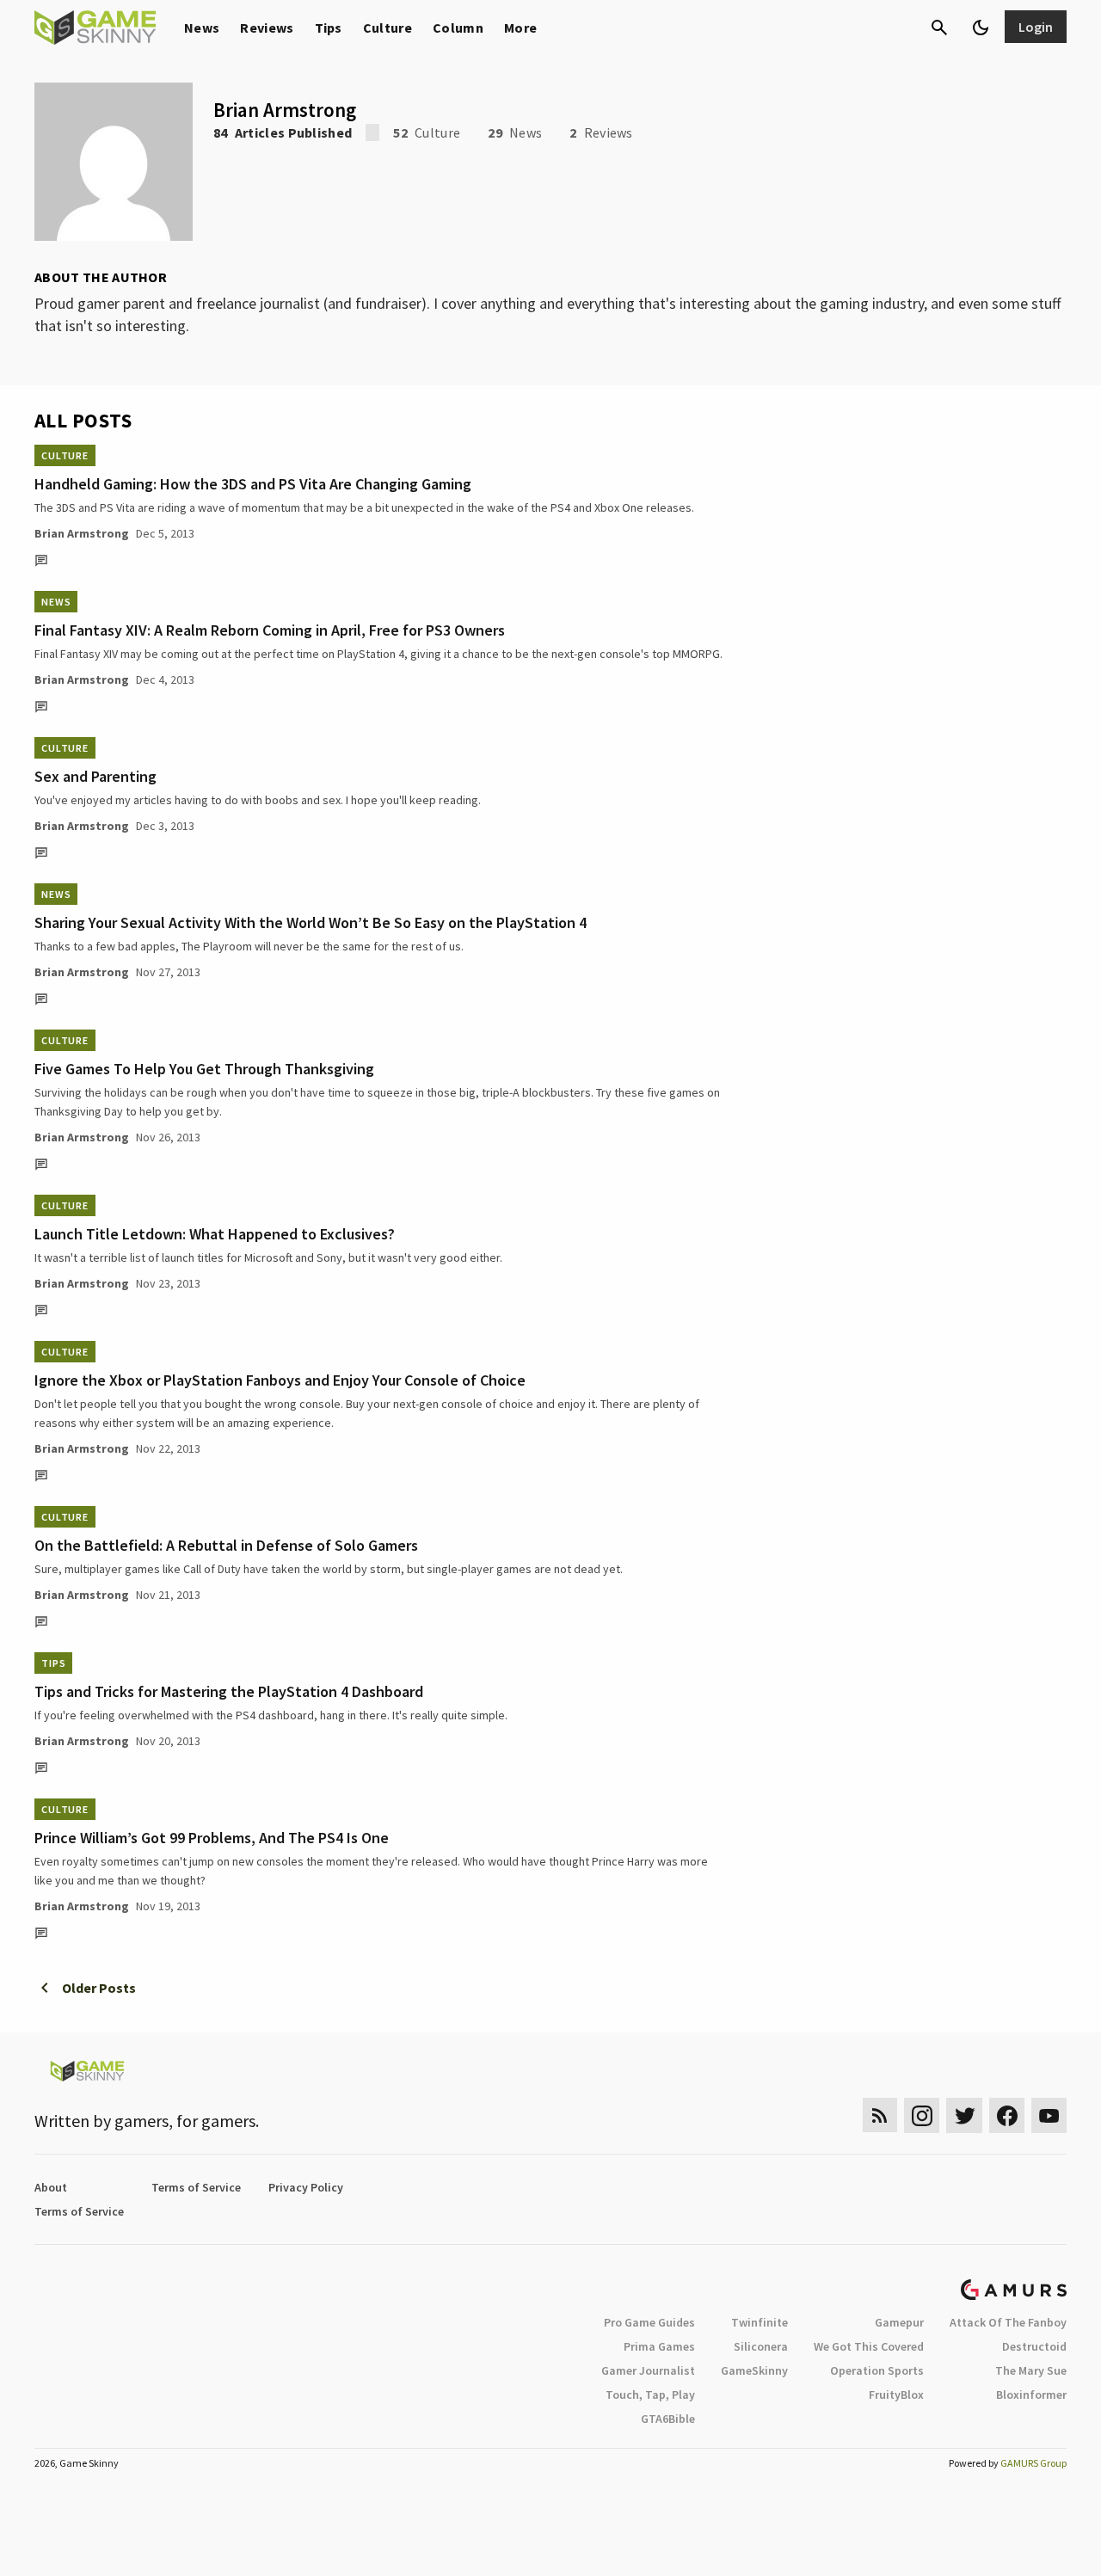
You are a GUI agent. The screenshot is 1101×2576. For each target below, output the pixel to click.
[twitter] (964, 2115)
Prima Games (659, 2346)
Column (458, 28)
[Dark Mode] (981, 28)
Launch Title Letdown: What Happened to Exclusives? (215, 1234)
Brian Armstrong (82, 533)
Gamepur (899, 2322)
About (51, 2187)
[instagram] (922, 2115)
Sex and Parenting (95, 776)
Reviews (267, 28)
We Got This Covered (869, 2346)
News (202, 28)
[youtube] (1049, 2115)
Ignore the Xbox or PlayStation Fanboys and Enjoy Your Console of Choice (280, 1380)
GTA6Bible (668, 2419)
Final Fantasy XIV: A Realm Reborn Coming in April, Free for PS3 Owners (270, 630)
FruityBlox (896, 2395)
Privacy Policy (306, 2187)
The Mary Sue (1031, 2370)
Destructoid (1034, 2346)
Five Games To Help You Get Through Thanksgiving (204, 1069)
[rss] (880, 2115)
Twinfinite (760, 2322)
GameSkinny (754, 2370)
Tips (329, 28)
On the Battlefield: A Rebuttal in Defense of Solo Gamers (226, 1545)
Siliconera (761, 2346)
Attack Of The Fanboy (1008, 2322)
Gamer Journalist (648, 2370)
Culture (388, 28)
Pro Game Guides (649, 2322)
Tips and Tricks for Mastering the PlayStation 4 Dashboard (229, 1691)
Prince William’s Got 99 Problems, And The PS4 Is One (212, 1838)
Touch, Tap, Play (650, 2395)
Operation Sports (877, 2370)
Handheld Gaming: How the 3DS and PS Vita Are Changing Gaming (253, 484)
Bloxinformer (1031, 2395)
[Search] (939, 28)
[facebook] (1007, 2115)
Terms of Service (196, 2187)
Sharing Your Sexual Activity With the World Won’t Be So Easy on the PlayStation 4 (311, 922)
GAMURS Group (1033, 2463)
